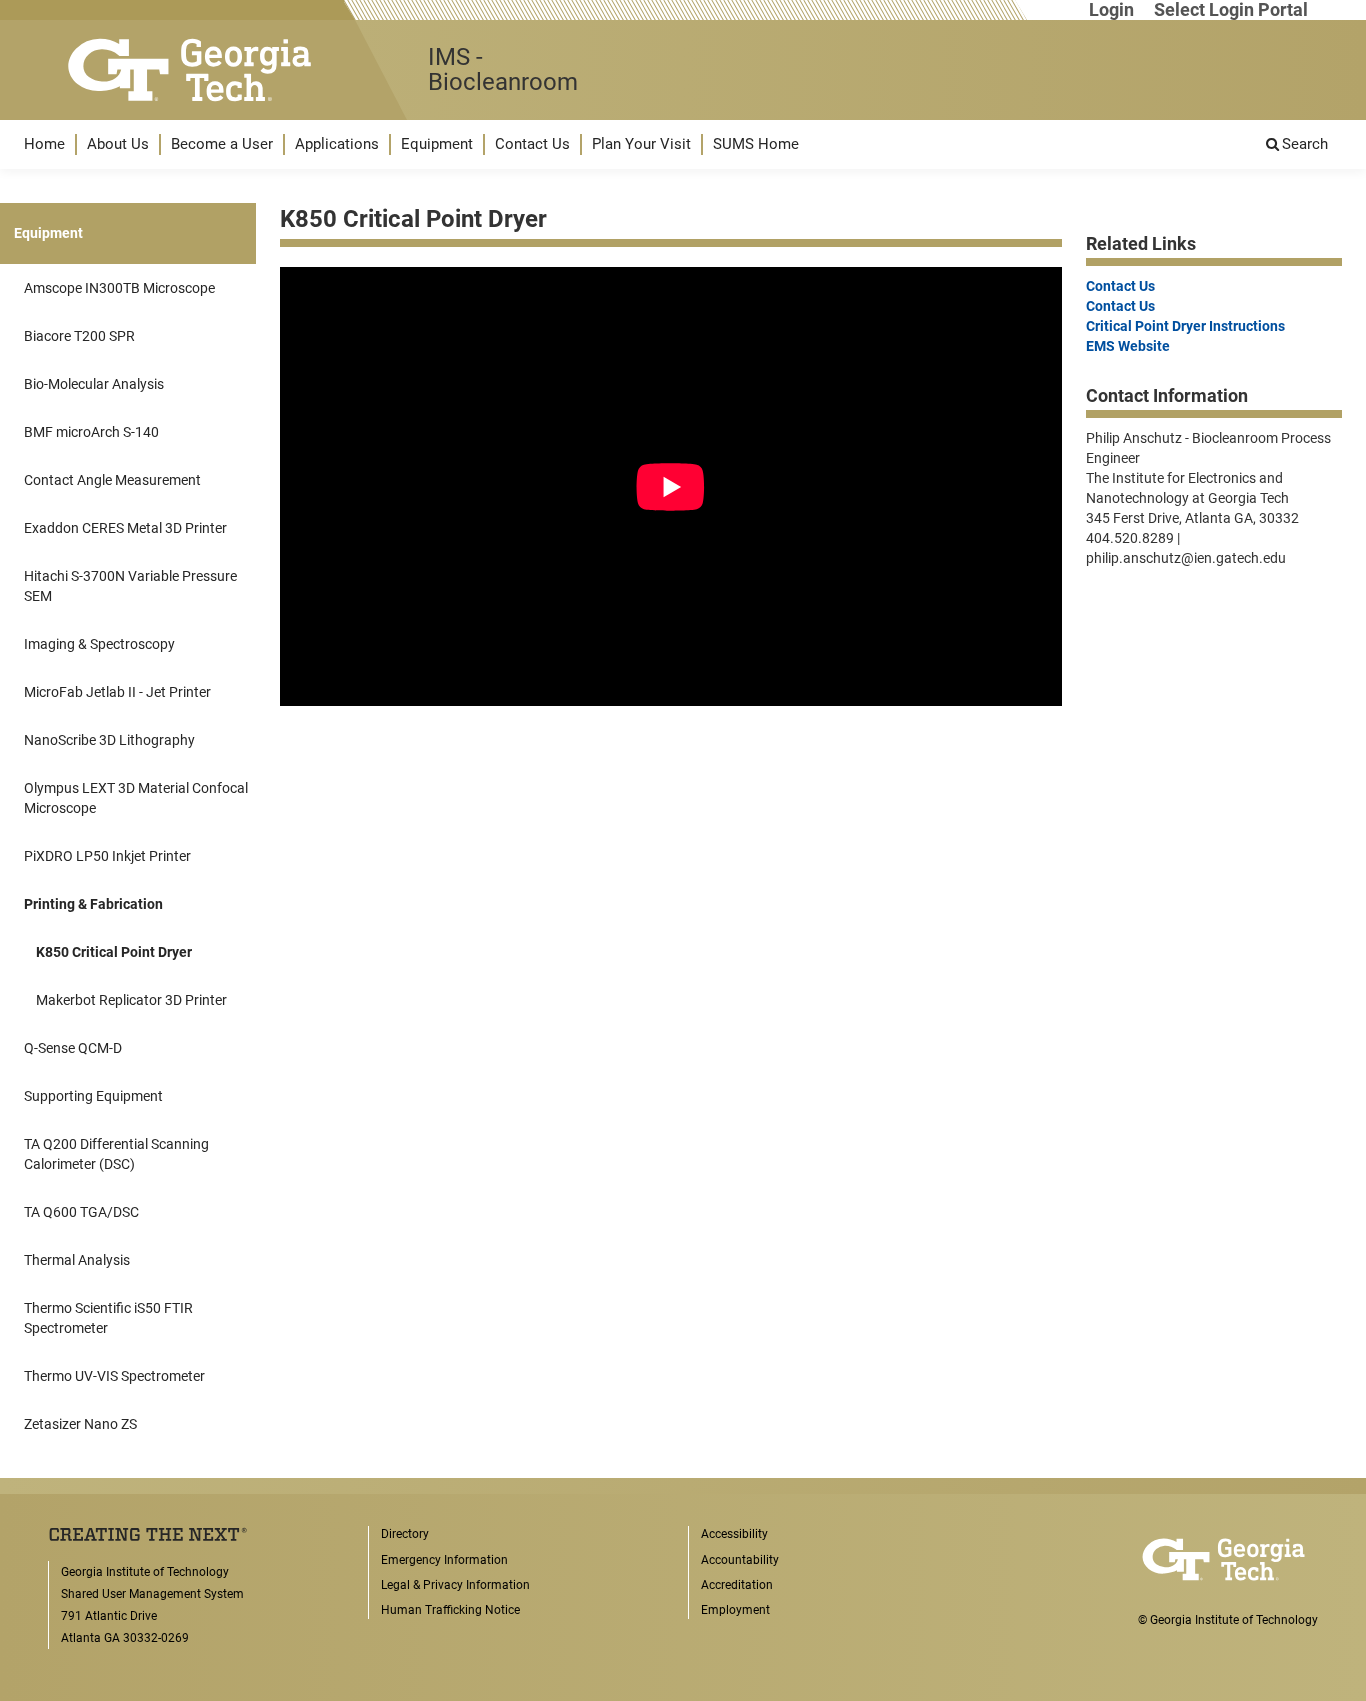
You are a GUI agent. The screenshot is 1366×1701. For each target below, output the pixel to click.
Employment (735, 1610)
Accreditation (737, 1585)
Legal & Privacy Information (455, 1585)
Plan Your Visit (641, 144)
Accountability (740, 1560)
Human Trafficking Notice (450, 1610)
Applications (337, 144)
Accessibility (734, 1534)
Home (44, 144)
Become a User (222, 144)
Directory (405, 1534)
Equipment (437, 144)
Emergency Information (444, 1560)
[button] (44, 144)
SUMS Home (756, 144)
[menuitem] (44, 144)
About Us (118, 144)
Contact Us (532, 144)
